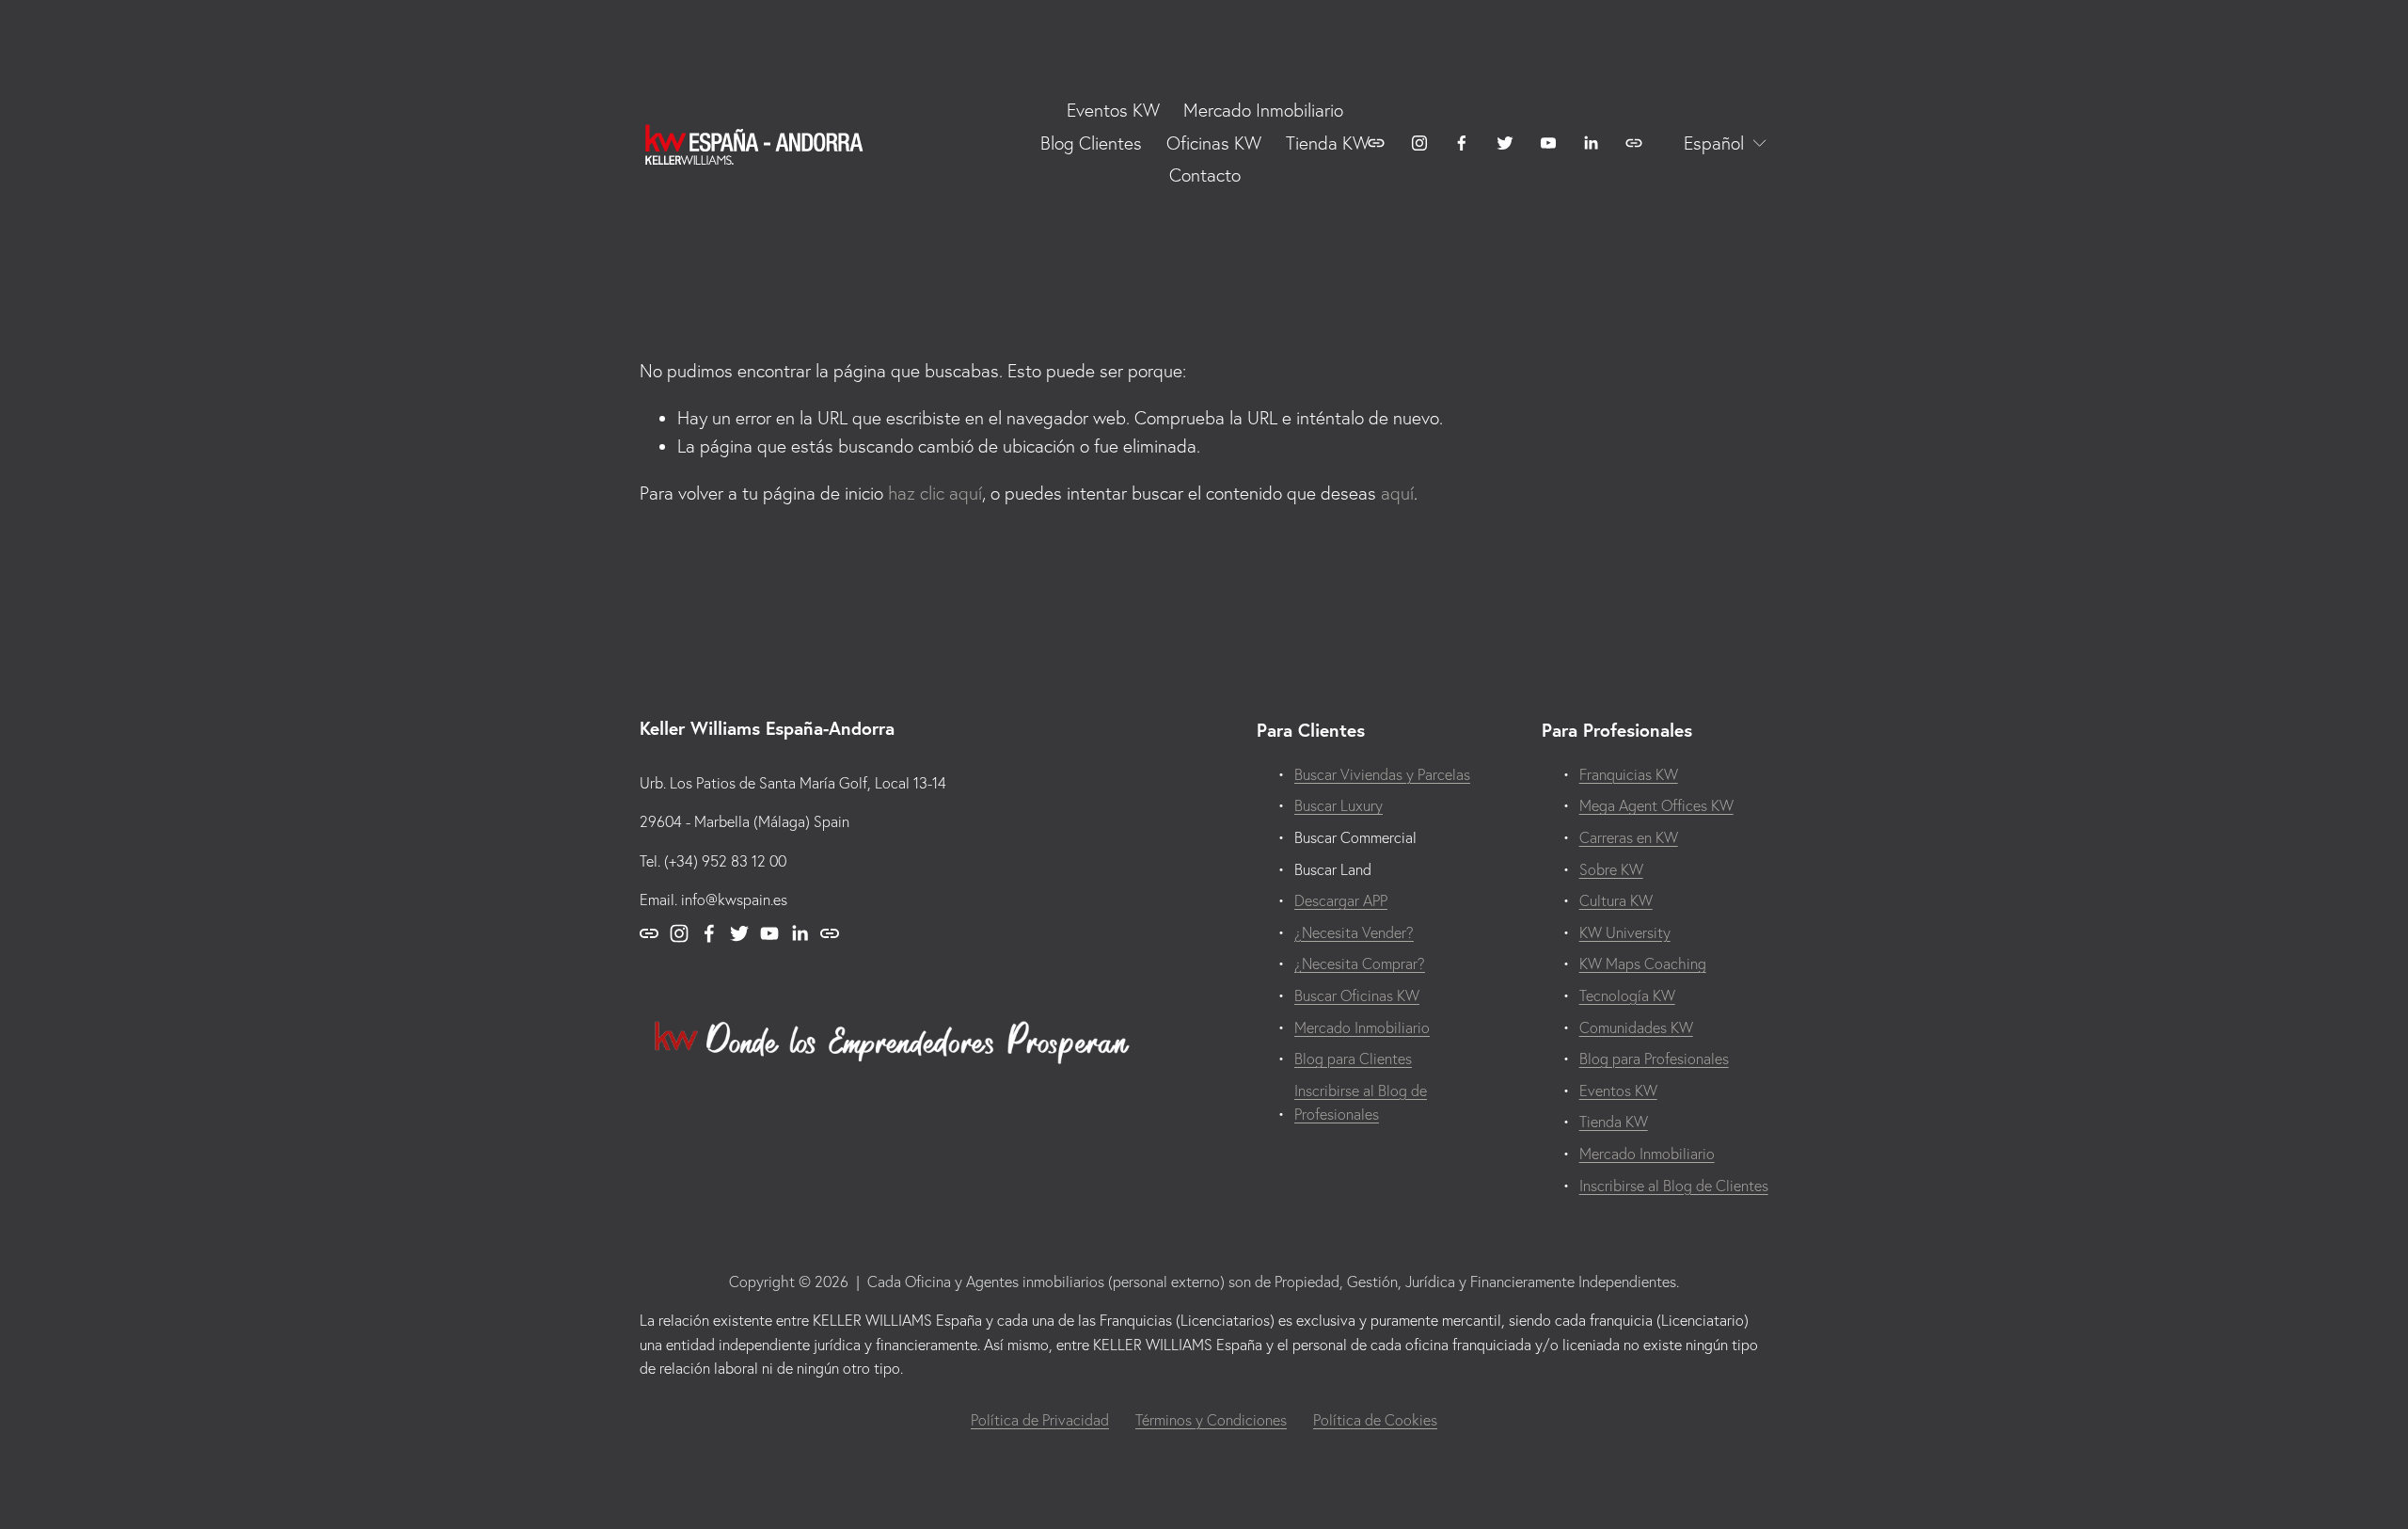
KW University (1625, 932)
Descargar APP (1341, 900)
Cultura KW (1616, 900)
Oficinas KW (1214, 143)
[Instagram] (1419, 143)
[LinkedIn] (1591, 143)
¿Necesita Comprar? (1360, 964)
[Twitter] (1505, 143)
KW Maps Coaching (1643, 964)
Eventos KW (1618, 1091)
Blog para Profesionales (1654, 1059)
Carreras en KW (1629, 837)
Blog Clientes (1091, 143)
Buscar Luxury (1339, 805)
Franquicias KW (1629, 774)
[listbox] (1713, 143)
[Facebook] (1462, 143)
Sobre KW (1611, 869)
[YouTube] (1548, 143)
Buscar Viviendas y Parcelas (1382, 774)
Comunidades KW (1636, 1027)
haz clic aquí (935, 493)
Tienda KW (1328, 143)
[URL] (1376, 143)
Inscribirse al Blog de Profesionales (1361, 1103)
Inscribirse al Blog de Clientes (1674, 1186)
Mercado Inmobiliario (1263, 110)
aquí (1397, 493)
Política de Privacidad (1040, 1420)
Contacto (1205, 175)
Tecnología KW (1627, 995)
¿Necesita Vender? (1354, 932)
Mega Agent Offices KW (1656, 805)
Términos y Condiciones (1211, 1420)
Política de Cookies (1375, 1420)
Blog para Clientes (1353, 1059)
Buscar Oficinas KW (1357, 995)
